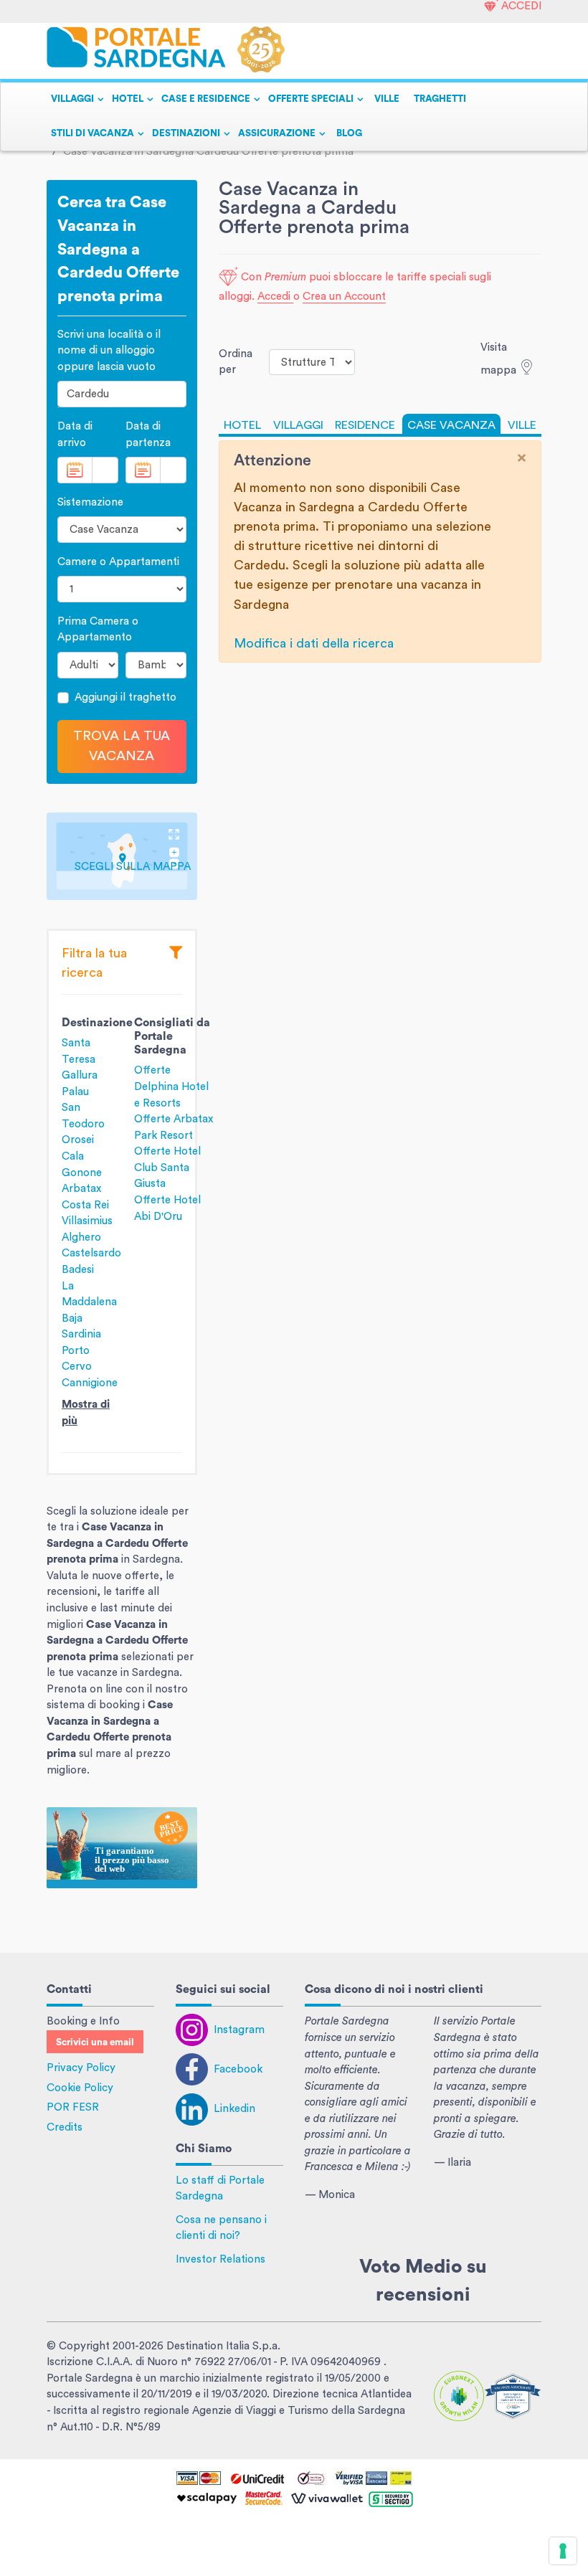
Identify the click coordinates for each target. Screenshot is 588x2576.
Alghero (81, 1237)
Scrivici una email (95, 2042)
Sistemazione (90, 502)
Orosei (78, 1140)
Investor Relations (220, 2259)
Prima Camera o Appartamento (98, 630)
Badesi (78, 1270)
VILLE (387, 99)
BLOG (349, 133)
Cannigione (90, 1383)
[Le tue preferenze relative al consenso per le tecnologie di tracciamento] (563, 2551)
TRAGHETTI (440, 99)
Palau (75, 1092)
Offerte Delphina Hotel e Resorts (171, 1086)
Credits (65, 2127)
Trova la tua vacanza (122, 746)
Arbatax (81, 1189)
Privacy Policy (81, 2068)
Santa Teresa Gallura (80, 1059)
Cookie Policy (80, 2088)
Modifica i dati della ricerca (314, 643)
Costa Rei (85, 1205)
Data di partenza (148, 435)
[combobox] (122, 394)
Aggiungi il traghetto (125, 697)
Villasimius (87, 1221)
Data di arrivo (75, 435)
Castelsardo (91, 1253)
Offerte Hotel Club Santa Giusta (167, 1168)
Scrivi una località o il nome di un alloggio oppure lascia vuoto (109, 351)
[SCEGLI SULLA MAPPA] (122, 856)
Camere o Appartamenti (118, 562)
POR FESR (73, 2107)
